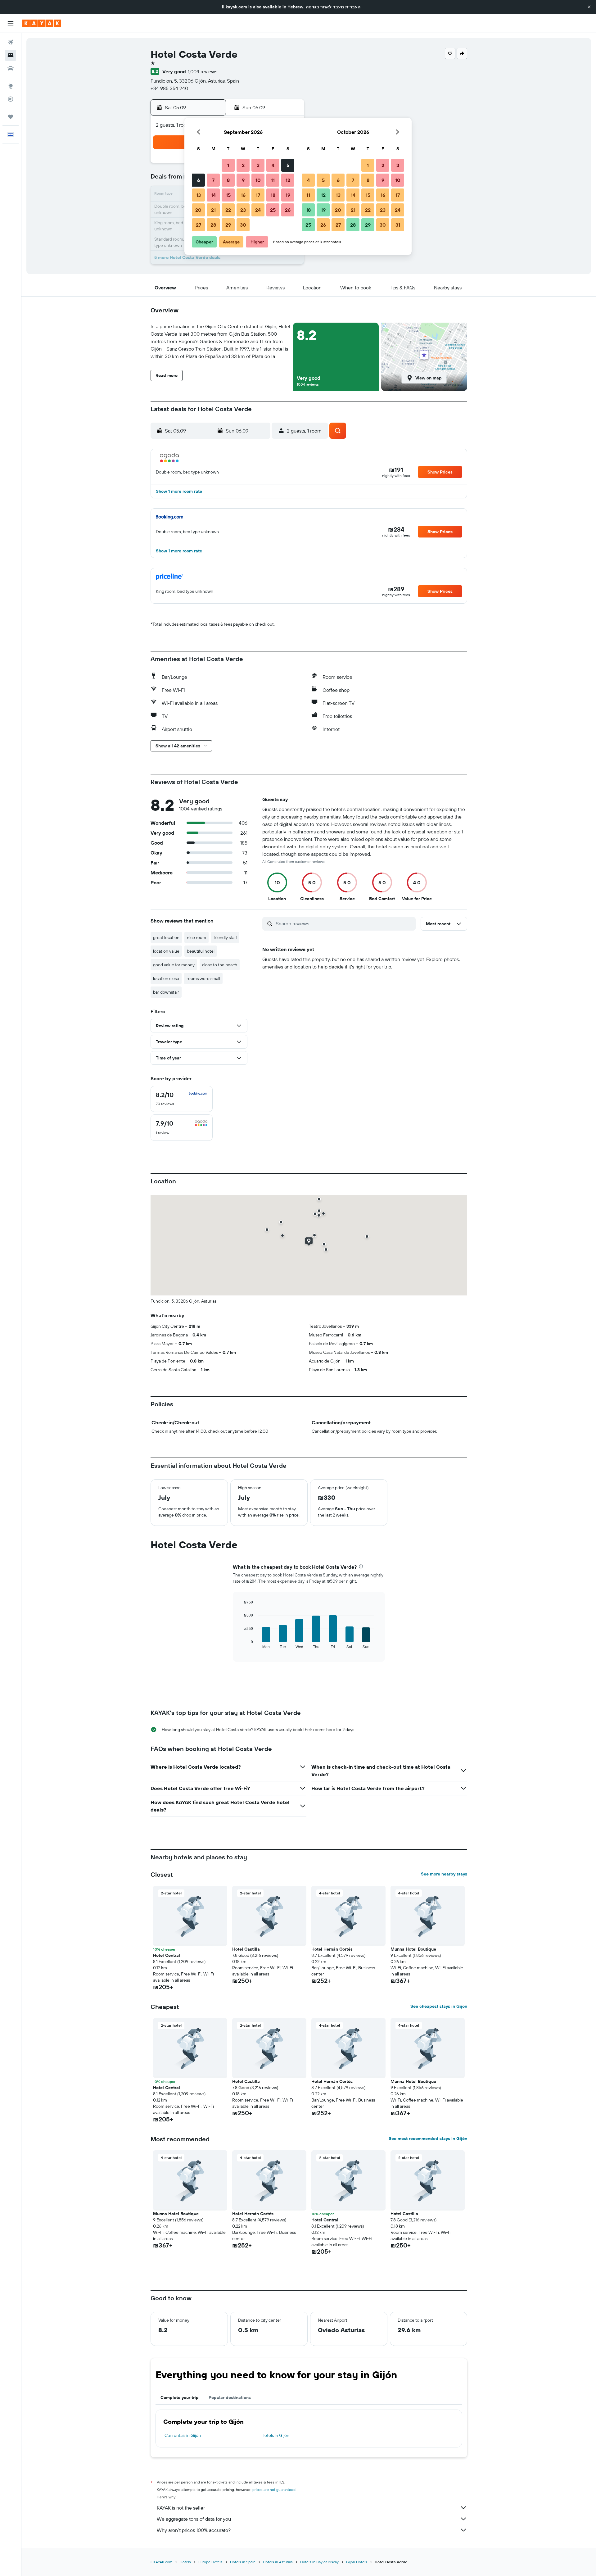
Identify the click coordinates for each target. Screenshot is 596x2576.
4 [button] (273, 165)
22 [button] (228, 210)
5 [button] (288, 165)
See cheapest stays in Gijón (439, 2006)
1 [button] (228, 165)
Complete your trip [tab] (180, 2397)
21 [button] (213, 210)
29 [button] (228, 225)
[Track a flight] (11, 99)
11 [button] (273, 180)
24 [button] (258, 210)
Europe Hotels (210, 2562)
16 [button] (243, 195)
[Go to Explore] (11, 86)
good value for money (174, 965)
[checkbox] (182, 1099)
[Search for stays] (11, 55)
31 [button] (398, 225)
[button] (589, 7)
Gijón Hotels (357, 2562)
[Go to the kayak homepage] (42, 23)
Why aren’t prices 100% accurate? (194, 2530)
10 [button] (258, 180)
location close (166, 978)
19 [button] (288, 195)
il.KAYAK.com (161, 2562)
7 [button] (213, 180)
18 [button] (273, 195)
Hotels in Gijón (275, 2435)
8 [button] (228, 180)
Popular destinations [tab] (230, 2397)
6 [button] (199, 180)
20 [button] (198, 210)
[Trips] (11, 117)
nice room (196, 937)
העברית (353, 7)
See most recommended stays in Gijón (428, 2138)
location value (166, 951)
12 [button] (288, 180)
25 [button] (273, 210)
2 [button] (243, 165)
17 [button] (258, 195)
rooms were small (203, 978)
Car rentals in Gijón (183, 2435)
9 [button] (243, 180)
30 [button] (243, 225)
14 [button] (213, 195)
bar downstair (166, 992)
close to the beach (220, 965)
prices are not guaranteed (274, 2490)
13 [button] (199, 195)
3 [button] (258, 165)
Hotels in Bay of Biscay (319, 2562)
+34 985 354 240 (169, 88)
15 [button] (228, 195)
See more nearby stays (444, 1874)
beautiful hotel (201, 951)
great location (166, 937)
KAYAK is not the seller (181, 2508)
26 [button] (288, 210)
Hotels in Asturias (278, 2562)
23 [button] (243, 210)
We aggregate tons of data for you (194, 2519)
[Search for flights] (11, 42)
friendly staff (225, 937)
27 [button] (199, 225)
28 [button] (213, 225)
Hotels (185, 2562)
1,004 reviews (203, 71)
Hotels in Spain (243, 2562)
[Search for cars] (11, 68)
